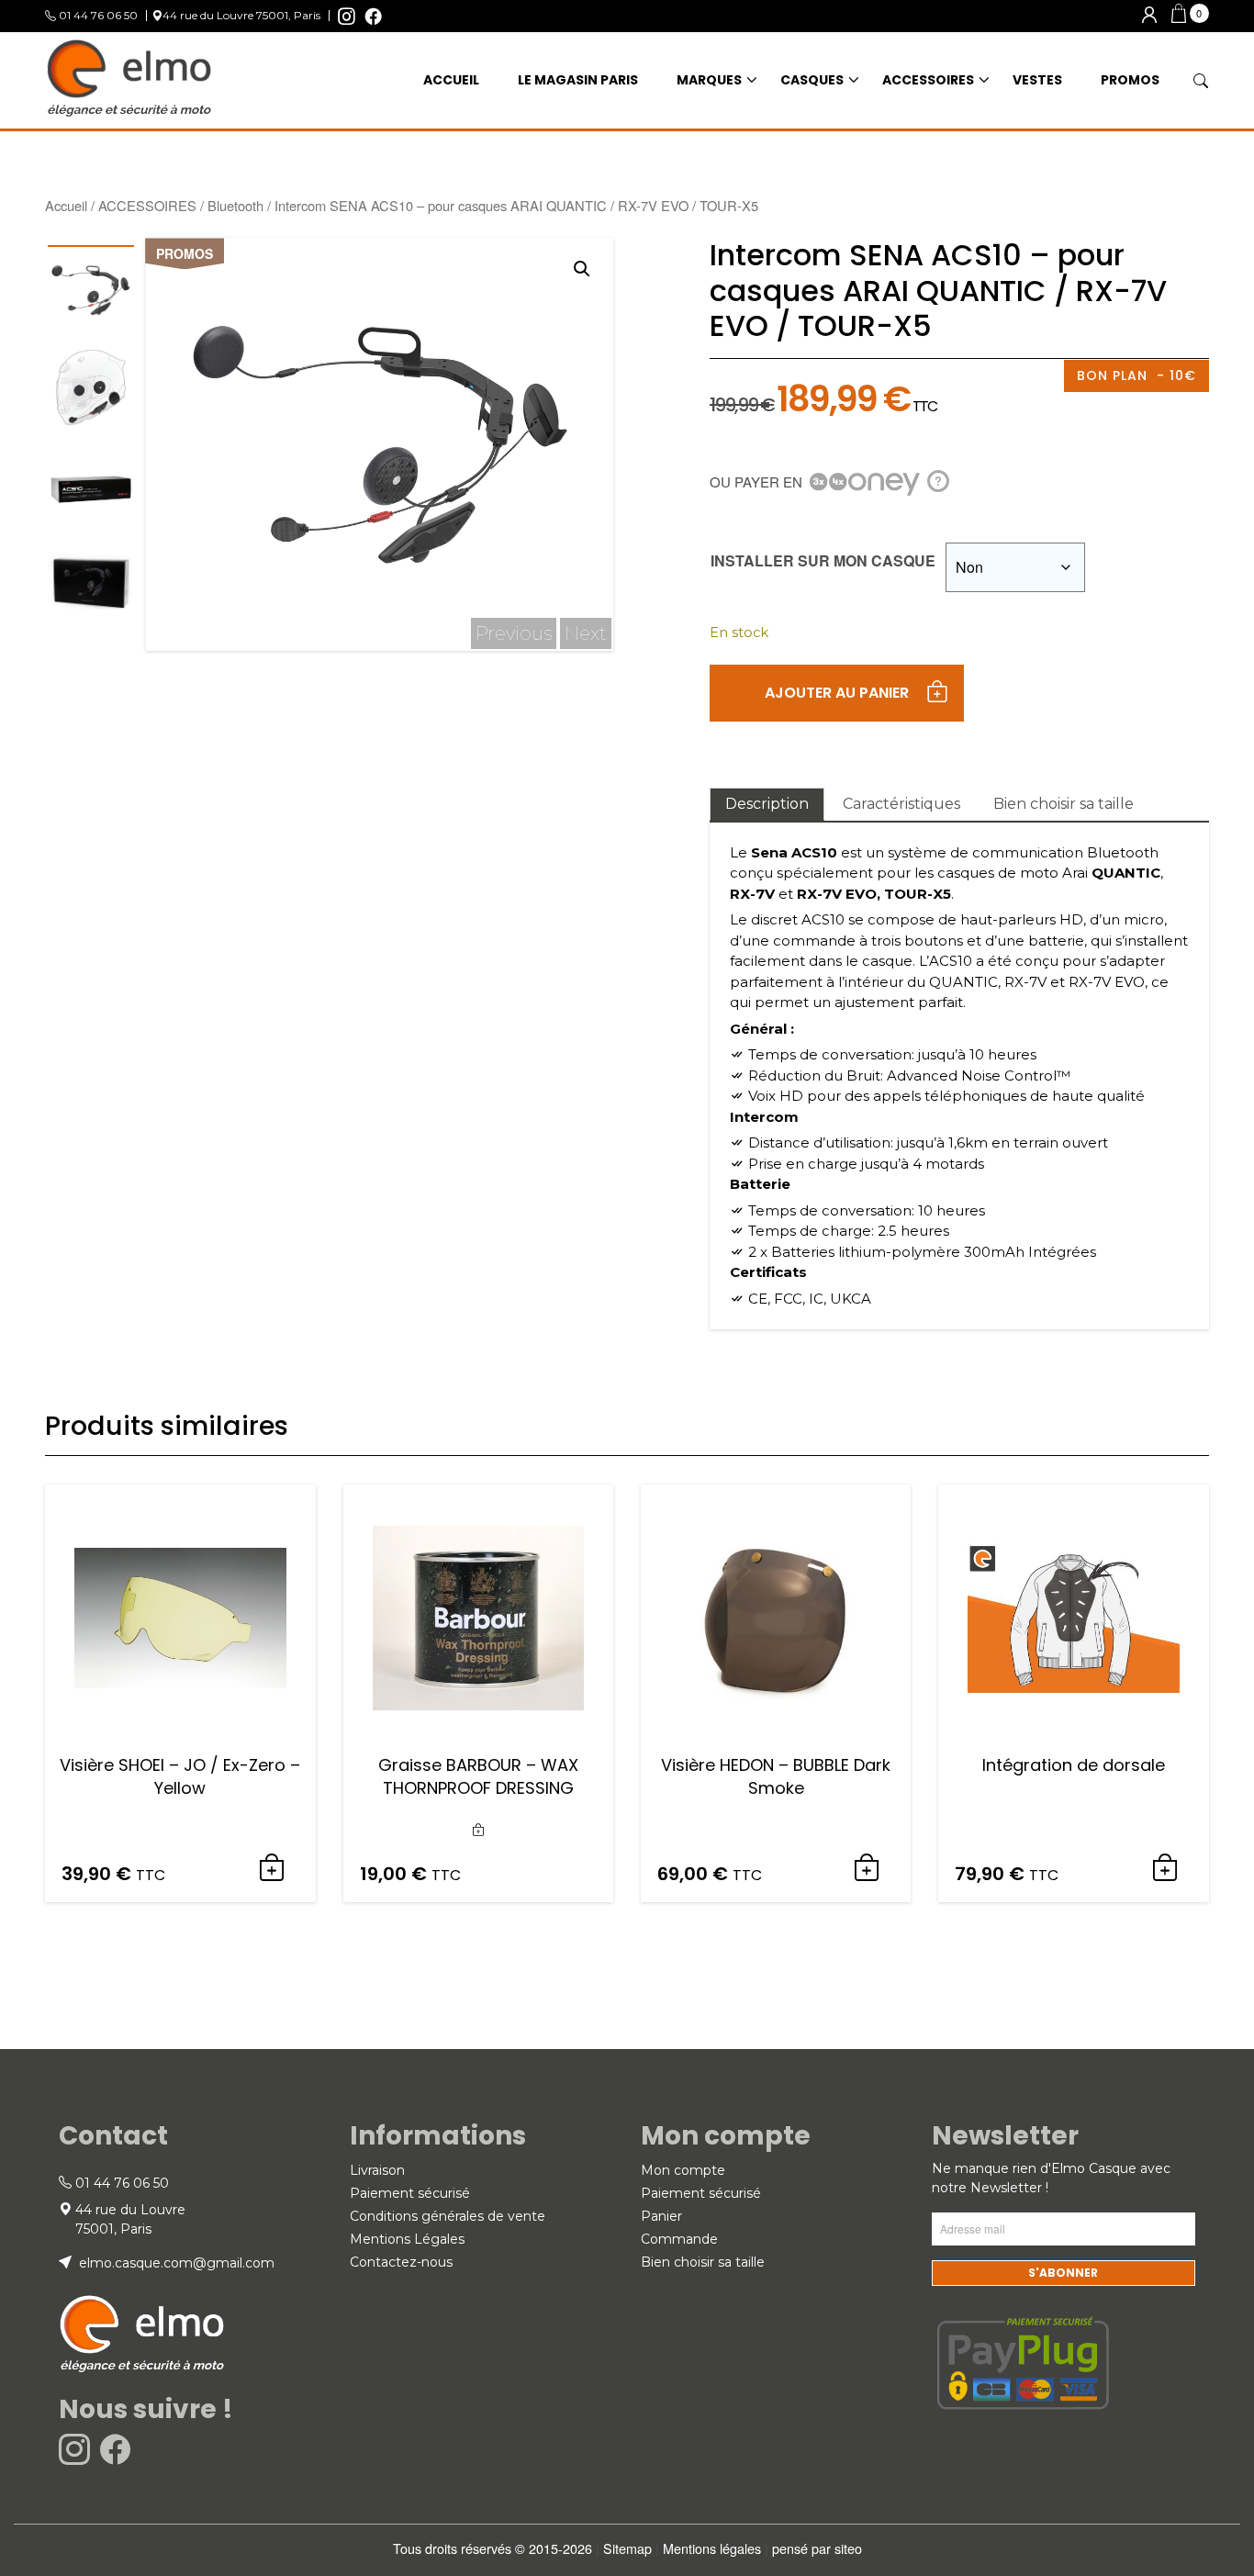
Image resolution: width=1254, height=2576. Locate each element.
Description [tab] (767, 804)
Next (586, 633)
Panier (661, 2216)
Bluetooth (235, 205)
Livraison (377, 2170)
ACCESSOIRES (928, 80)
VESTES (1037, 80)
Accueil (66, 205)
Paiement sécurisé (410, 2193)
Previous (514, 633)
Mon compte (683, 2170)
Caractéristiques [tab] (901, 804)
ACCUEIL (451, 80)
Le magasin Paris (578, 80)
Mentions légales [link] (712, 2548)
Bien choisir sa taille (703, 2262)
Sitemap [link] (627, 2548)
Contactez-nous (401, 2262)
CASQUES (812, 80)
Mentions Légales (407, 2239)
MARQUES (709, 80)
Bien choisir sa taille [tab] (1064, 804)
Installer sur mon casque (823, 560)
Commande (679, 2239)
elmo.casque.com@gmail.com (175, 2263)
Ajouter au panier (837, 693)
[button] (1190, 16)
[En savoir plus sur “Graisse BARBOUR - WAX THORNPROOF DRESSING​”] (478, 1831)
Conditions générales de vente (448, 2216)
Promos (1130, 80)
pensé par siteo (817, 2548)
